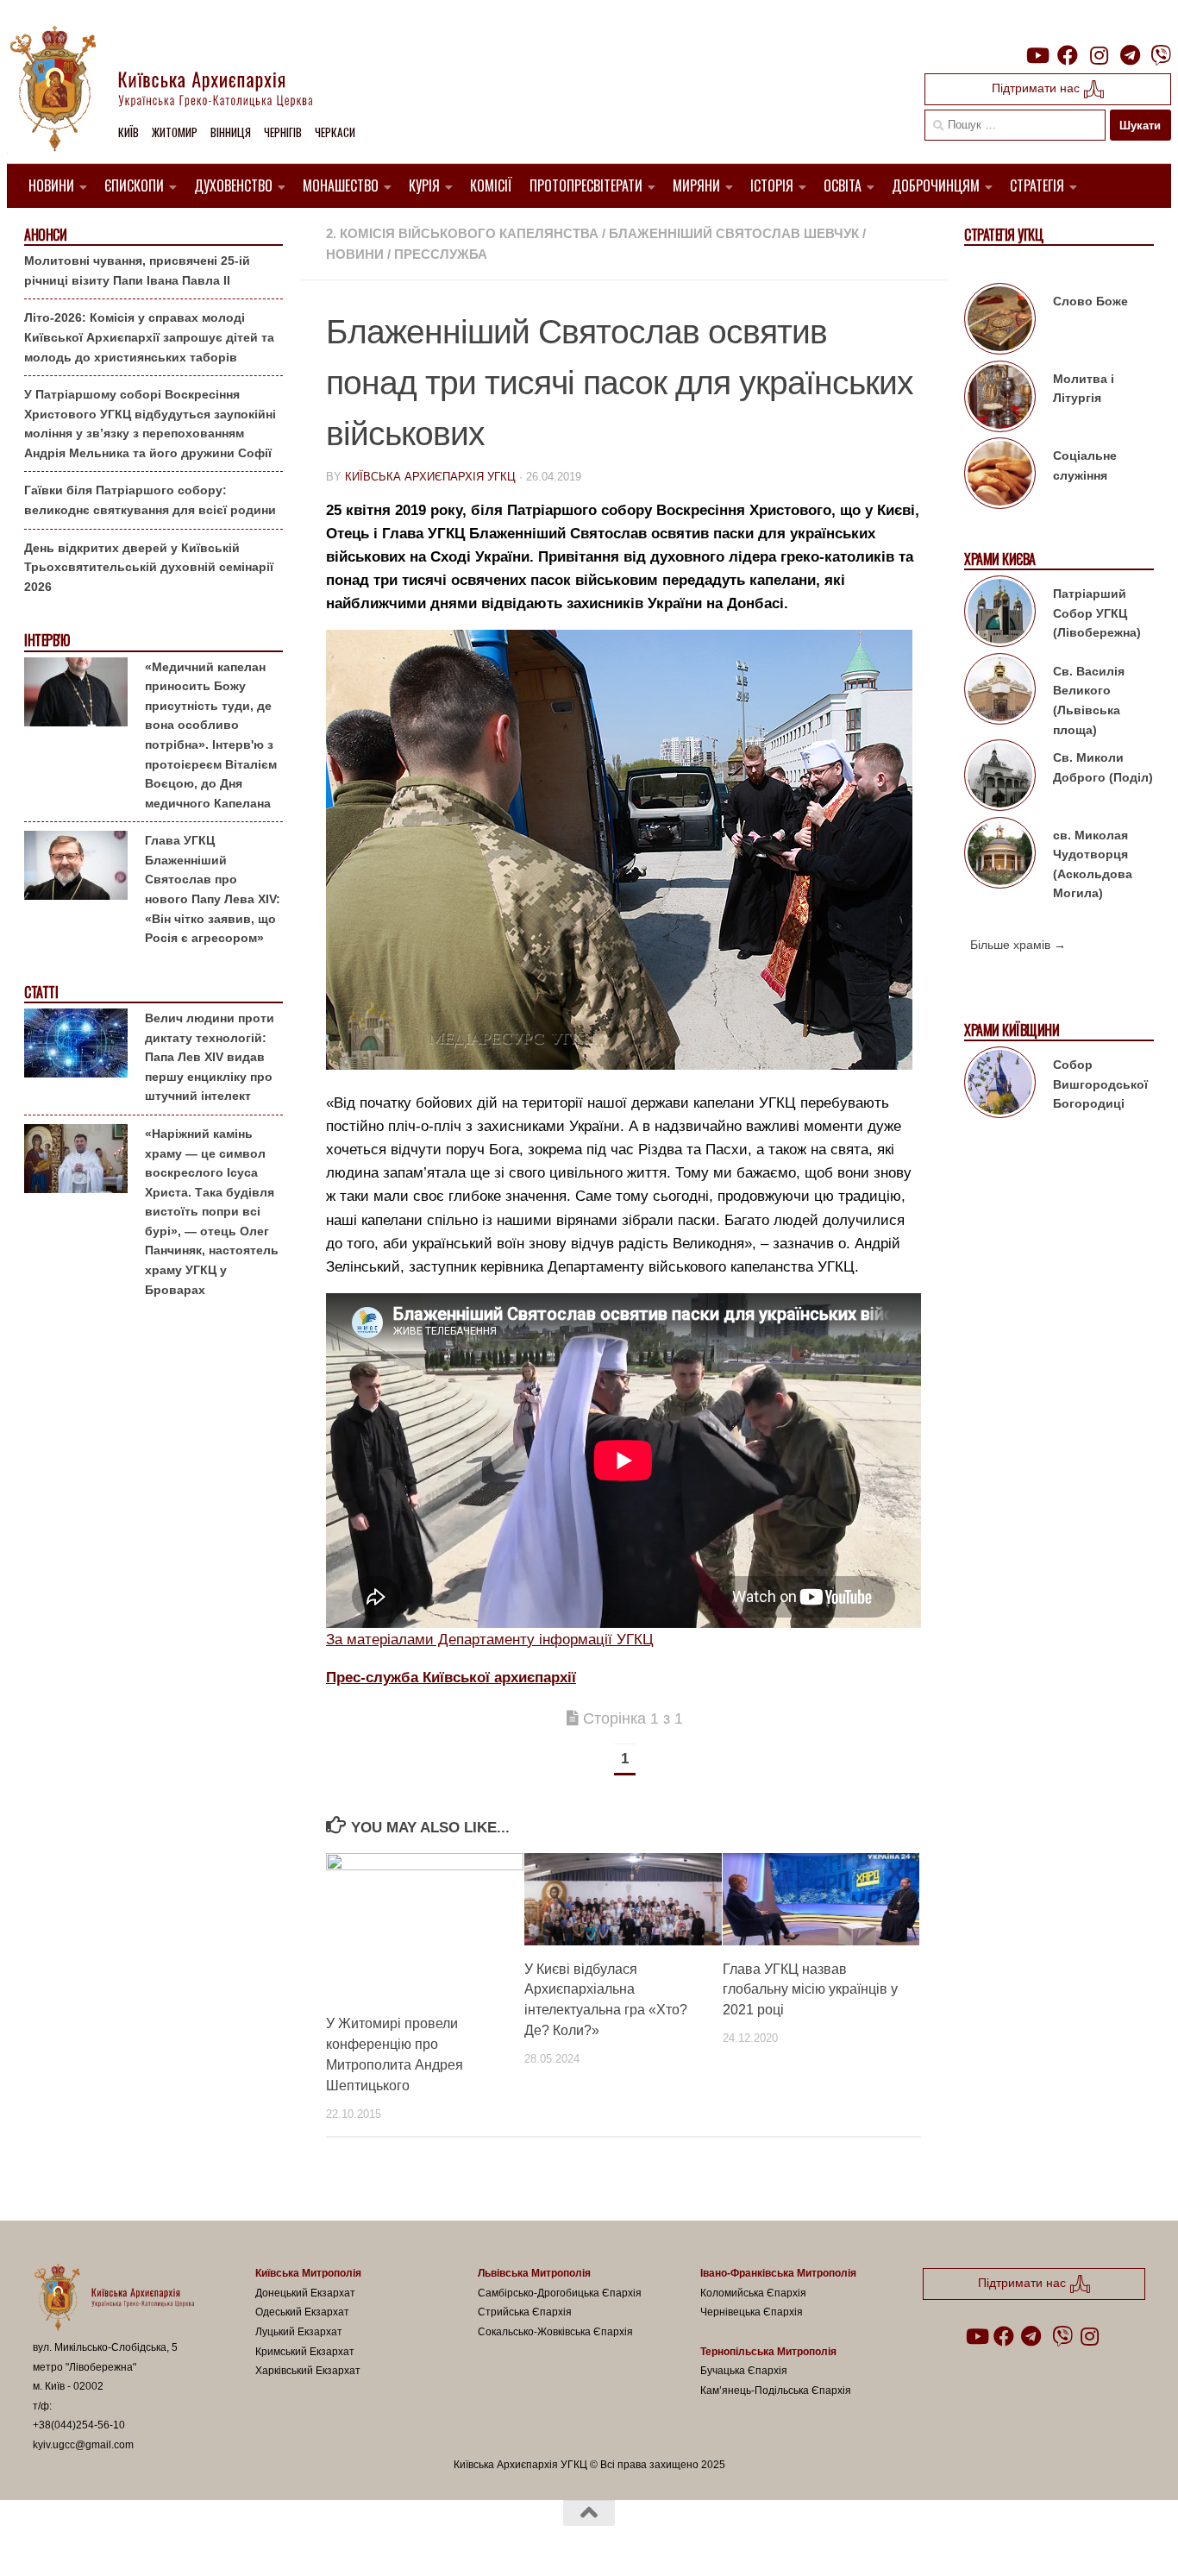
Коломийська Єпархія (753, 2293)
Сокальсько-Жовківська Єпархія (555, 2332)
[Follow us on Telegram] (1130, 55)
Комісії (491, 185)
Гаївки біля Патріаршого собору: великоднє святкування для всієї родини (150, 500)
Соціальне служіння (1085, 465)
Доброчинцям (936, 185)
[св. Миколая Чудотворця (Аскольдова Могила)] (1000, 856)
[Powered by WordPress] (97, 2540)
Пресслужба (441, 254)
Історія (772, 185)
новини (355, 254)
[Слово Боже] (1000, 322)
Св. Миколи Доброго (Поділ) (1103, 767)
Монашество (341, 185)
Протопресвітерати (586, 185)
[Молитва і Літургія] (1000, 399)
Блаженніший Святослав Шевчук (734, 233)
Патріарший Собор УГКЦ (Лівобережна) (1097, 613)
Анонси (45, 235)
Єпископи (134, 185)
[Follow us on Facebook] (1068, 55)
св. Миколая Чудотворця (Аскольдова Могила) (1093, 864)
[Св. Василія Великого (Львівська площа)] (1000, 692)
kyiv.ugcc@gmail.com (83, 2445)
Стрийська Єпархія (525, 2312)
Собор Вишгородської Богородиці (1100, 1084)
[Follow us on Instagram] (1099, 55)
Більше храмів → (1018, 945)
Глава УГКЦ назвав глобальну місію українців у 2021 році (810, 1989)
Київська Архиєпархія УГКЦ (430, 477)
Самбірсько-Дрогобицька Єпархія (560, 2293)
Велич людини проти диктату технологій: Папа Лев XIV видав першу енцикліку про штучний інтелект (210, 1057)
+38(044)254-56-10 (79, 2425)
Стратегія (1037, 185)
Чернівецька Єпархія (752, 2312)
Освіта (843, 185)
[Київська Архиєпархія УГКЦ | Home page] (175, 91)
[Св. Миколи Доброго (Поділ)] (1000, 778)
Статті (41, 993)
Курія (424, 185)
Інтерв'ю (47, 641)
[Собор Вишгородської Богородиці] (1000, 1085)
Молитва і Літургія (1084, 389)
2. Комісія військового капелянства (462, 233)
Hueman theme (234, 2540)
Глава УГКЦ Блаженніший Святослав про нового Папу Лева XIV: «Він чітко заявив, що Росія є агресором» (213, 889)
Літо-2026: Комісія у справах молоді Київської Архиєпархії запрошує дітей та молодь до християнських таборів (149, 337)
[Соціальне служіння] (1000, 476)
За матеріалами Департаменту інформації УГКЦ (490, 1640)
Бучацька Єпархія (744, 2371)
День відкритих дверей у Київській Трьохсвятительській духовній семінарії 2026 (149, 567)
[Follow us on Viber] (1161, 55)
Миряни (696, 185)
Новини (51, 185)
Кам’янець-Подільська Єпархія (776, 2391)
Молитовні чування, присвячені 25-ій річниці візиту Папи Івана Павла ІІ (137, 270)
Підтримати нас (1037, 88)
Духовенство (233, 185)
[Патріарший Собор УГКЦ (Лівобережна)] (1000, 614)
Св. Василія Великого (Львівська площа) (1089, 701)
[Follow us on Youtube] (1037, 55)
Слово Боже (1090, 301)
